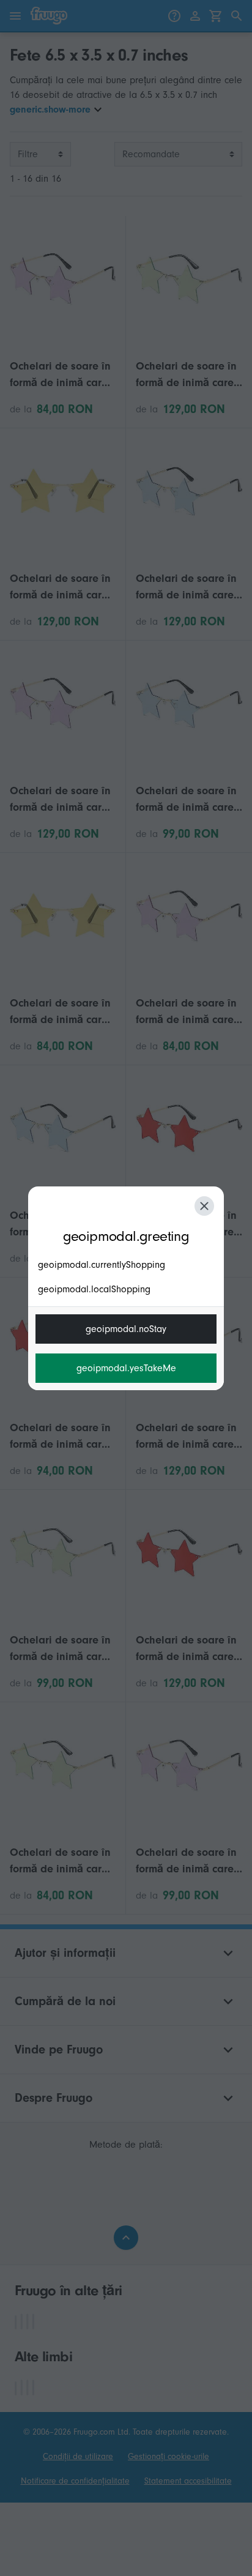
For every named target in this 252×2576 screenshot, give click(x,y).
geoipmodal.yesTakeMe (126, 1368)
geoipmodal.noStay (126, 1329)
